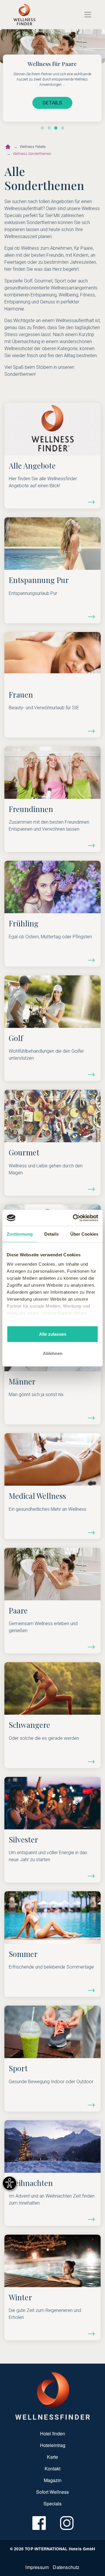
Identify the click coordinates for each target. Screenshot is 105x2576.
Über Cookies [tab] (84, 1234)
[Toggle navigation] (88, 15)
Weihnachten (31, 2183)
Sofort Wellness (52, 2492)
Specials (52, 2503)
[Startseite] (8, 147)
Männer (22, 1381)
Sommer (23, 1954)
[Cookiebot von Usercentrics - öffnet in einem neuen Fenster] (74, 1218)
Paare (18, 1610)
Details (91, 502)
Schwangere (29, 1725)
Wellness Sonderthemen (32, 154)
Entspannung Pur (39, 580)
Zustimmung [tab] (20, 1234)
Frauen (21, 694)
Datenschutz (66, 2567)
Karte (52, 2457)
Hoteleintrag (53, 2445)
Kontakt (52, 2468)
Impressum (37, 2567)
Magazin (53, 2480)
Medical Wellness (37, 1496)
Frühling (24, 923)
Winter (20, 2297)
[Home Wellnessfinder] (53, 2395)
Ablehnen (53, 1353)
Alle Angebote (32, 465)
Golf (16, 1038)
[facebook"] (39, 2523)
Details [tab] (51, 1234)
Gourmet (24, 1152)
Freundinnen (31, 809)
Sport (18, 2068)
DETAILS (52, 103)
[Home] (24, 15)
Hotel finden (52, 2433)
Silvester (23, 1839)
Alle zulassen (53, 1334)
